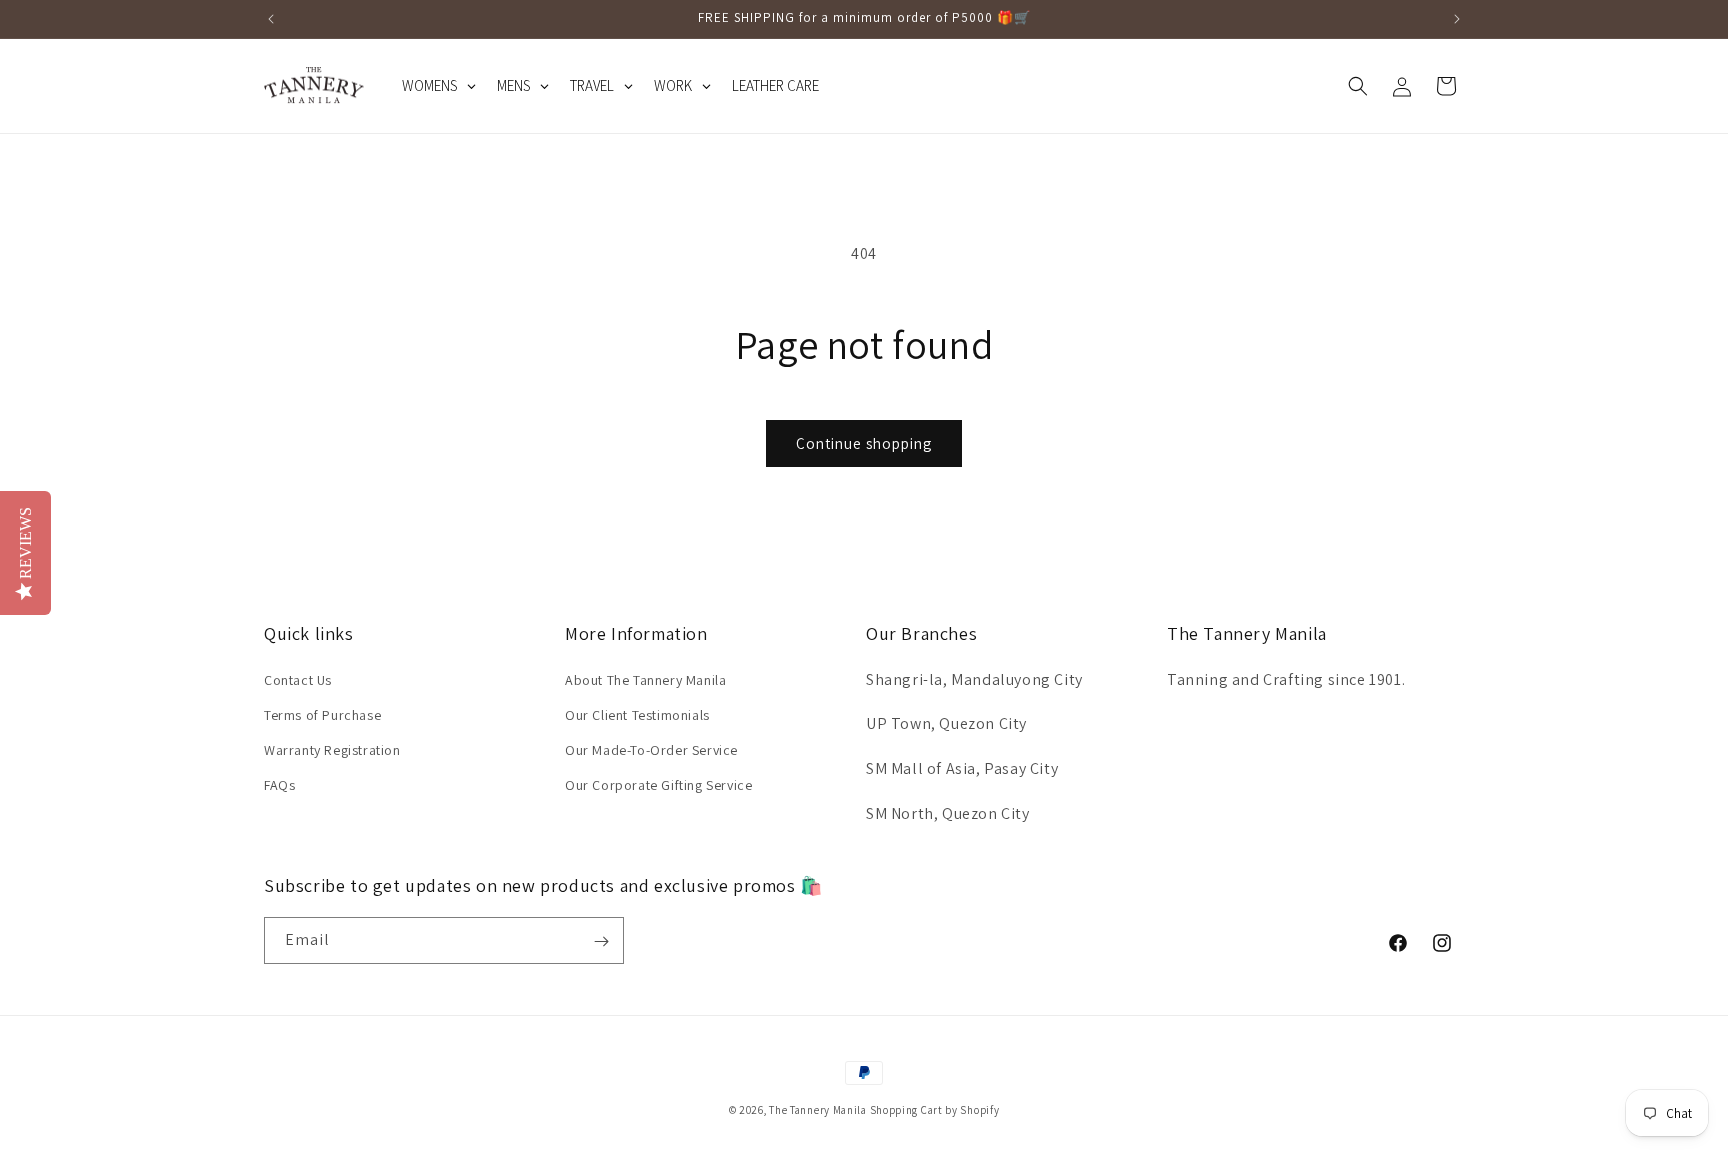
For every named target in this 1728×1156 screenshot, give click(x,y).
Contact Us (298, 679)
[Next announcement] (1457, 19)
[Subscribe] (601, 941)
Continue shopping (864, 443)
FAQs (279, 785)
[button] (1358, 86)
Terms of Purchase (322, 714)
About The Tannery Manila (645, 679)
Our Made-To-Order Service (651, 749)
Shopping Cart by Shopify (935, 1110)
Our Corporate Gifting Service (658, 785)
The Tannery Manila (818, 1110)
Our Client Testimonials (637, 714)
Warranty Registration (332, 749)
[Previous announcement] (271, 19)
